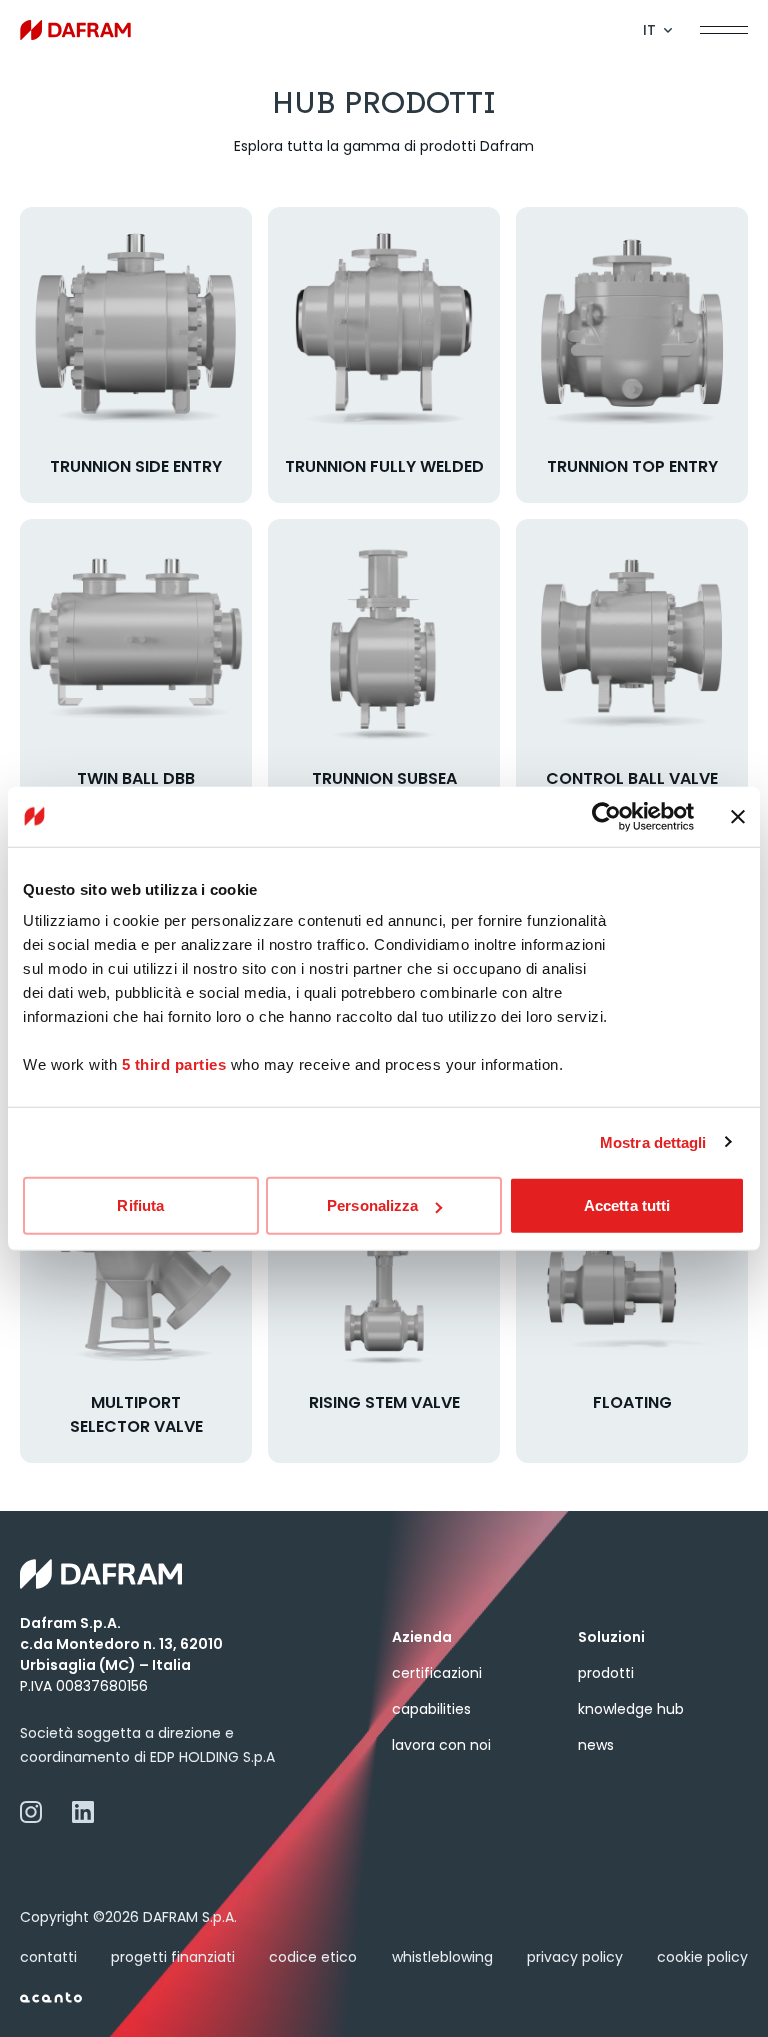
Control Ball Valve (632, 778)
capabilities (431, 1709)
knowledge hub (631, 1709)
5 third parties (174, 1064)
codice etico (313, 1957)
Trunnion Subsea (384, 778)
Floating (632, 1402)
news (596, 1745)
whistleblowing (442, 1957)
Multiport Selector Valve (136, 1414)
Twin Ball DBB (136, 778)
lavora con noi (441, 1745)
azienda (422, 1637)
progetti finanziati (173, 1957)
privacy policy (575, 1957)
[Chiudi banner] (738, 816)
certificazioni (437, 1673)
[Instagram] (31, 1812)
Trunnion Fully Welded (384, 466)
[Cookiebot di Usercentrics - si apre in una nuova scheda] (606, 816)
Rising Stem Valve (384, 1402)
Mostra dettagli (653, 1141)
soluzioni (611, 1637)
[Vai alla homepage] (75, 30)
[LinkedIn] (83, 1812)
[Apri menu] (724, 30)
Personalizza (372, 1205)
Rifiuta (140, 1205)
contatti (48, 1957)
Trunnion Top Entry (632, 466)
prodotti (606, 1673)
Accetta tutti (627, 1205)
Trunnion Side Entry (136, 466)
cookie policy (702, 1957)
